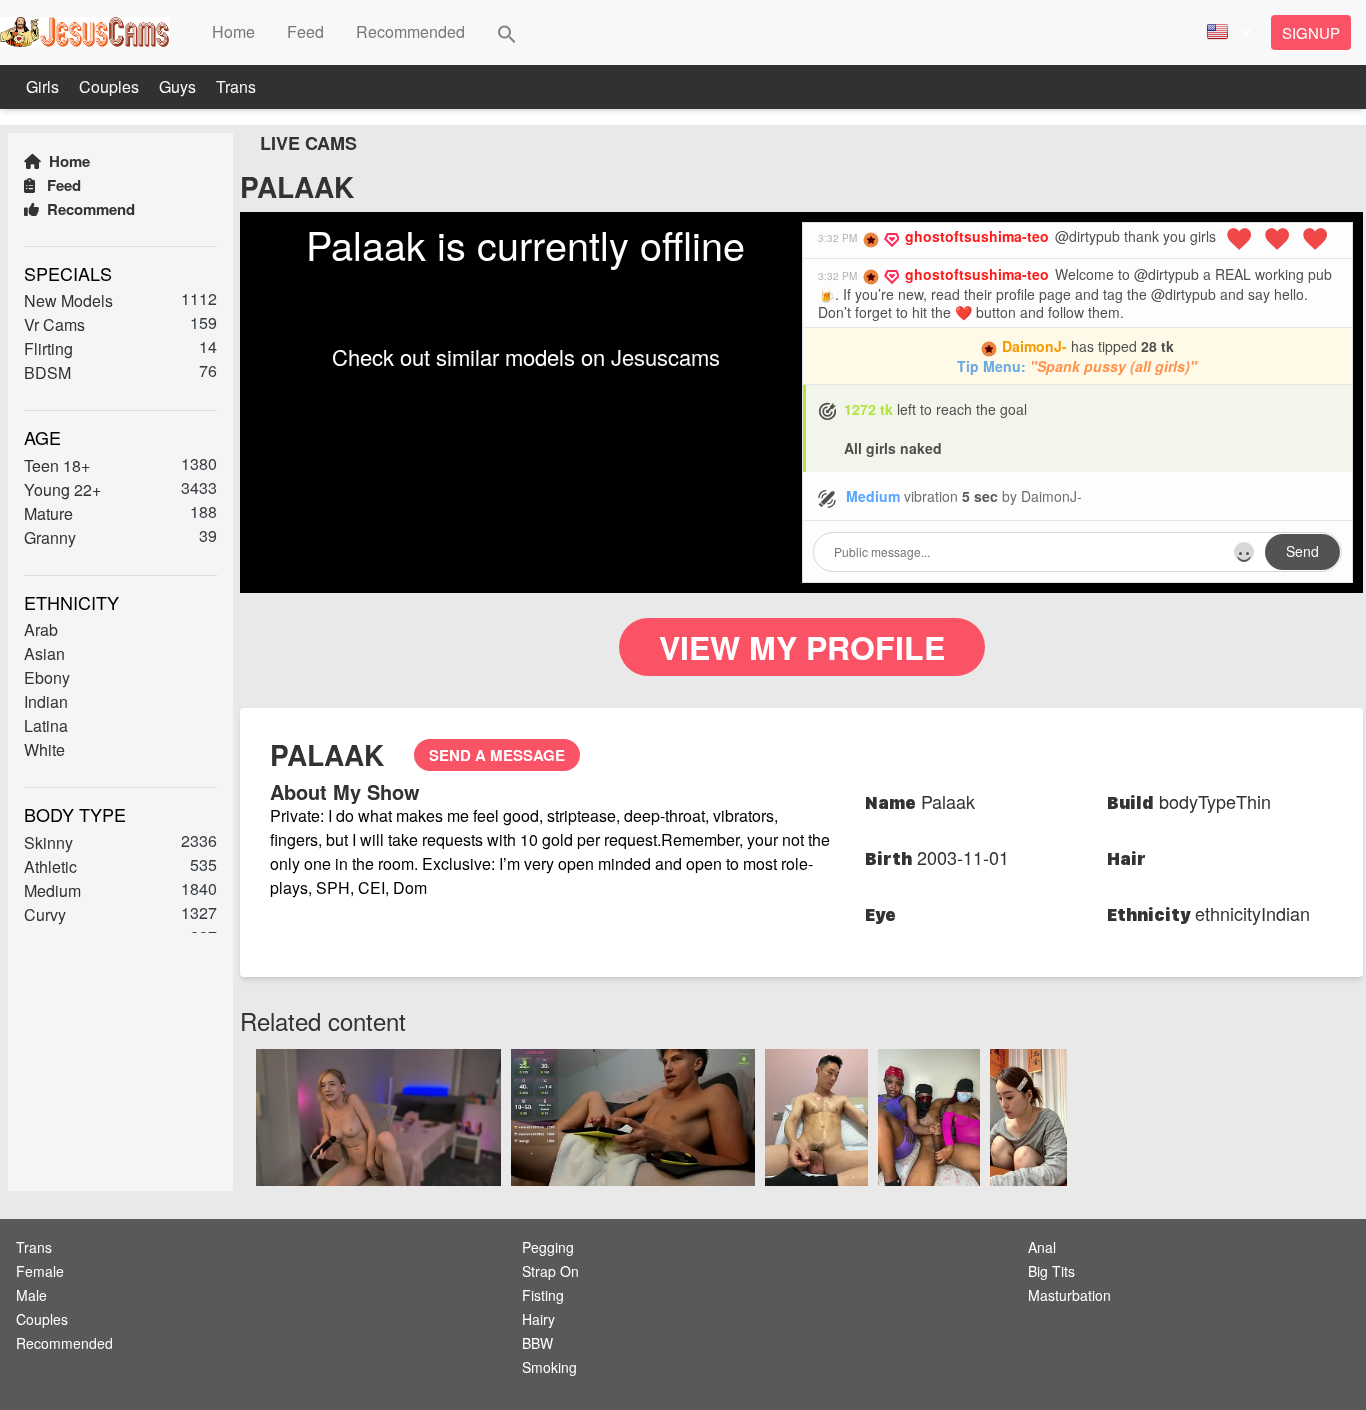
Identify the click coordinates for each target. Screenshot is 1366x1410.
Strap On (550, 1271)
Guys (179, 86)
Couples (111, 86)
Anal (1042, 1247)
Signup (1311, 32)
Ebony (47, 677)
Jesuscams (665, 356)
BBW (537, 1343)
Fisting (543, 1295)
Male (31, 1295)
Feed (62, 185)
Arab (41, 629)
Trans (236, 86)
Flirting (48, 348)
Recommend (89, 209)
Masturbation (1069, 1295)
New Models (68, 300)
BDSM (47, 372)
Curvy (45, 914)
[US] (1226, 32)
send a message (497, 755)
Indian (46, 701)
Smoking (549, 1367)
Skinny (48, 842)
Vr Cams (54, 324)
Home (67, 161)
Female (40, 1271)
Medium (52, 890)
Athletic (50, 866)
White (44, 749)
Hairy (538, 1319)
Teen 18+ (57, 465)
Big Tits (1051, 1271)
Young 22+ (62, 489)
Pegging (548, 1247)
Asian (44, 653)
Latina (46, 725)
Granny (50, 537)
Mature (48, 513)
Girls (44, 86)
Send (1302, 551)
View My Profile (802, 647)
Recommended (64, 1343)
